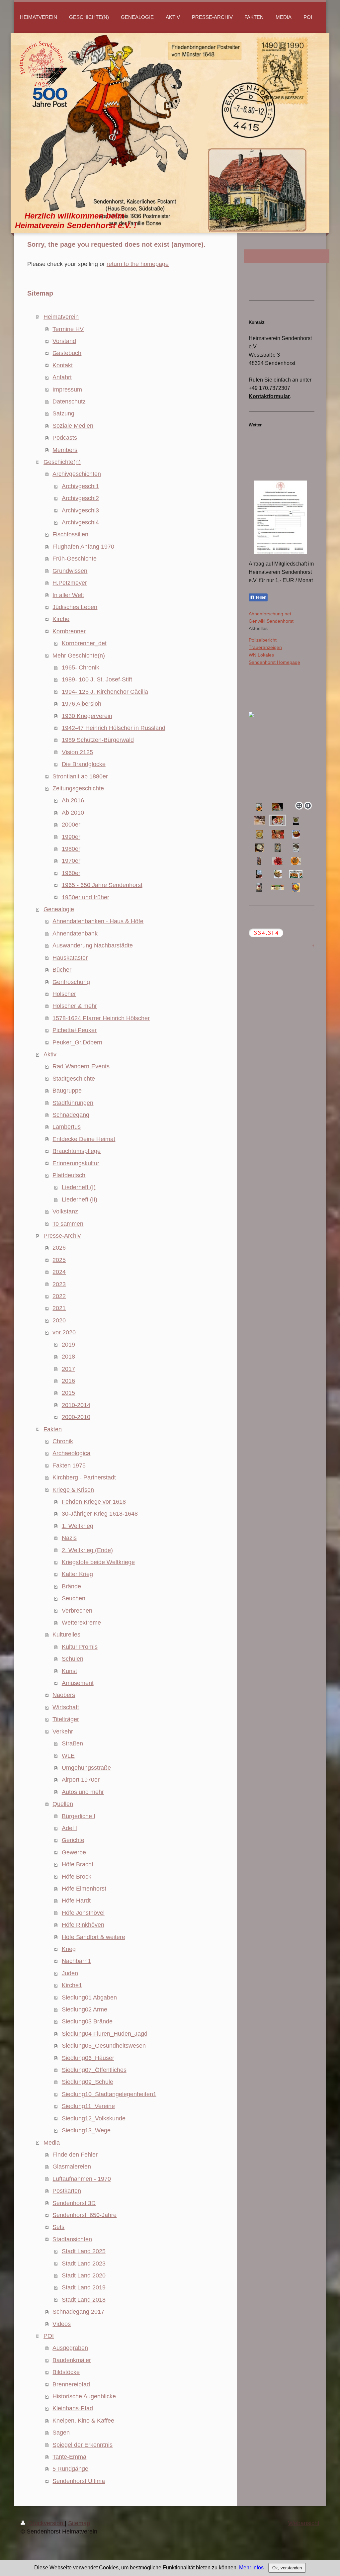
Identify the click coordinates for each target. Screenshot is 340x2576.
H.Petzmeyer (70, 583)
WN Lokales (261, 655)
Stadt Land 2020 (84, 2275)
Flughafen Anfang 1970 (83, 547)
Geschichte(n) (62, 462)
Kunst (69, 1671)
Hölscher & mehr (75, 1006)
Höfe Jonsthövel (83, 1913)
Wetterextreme (81, 1623)
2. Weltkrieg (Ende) (87, 1550)
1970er (71, 861)
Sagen (61, 2433)
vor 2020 (64, 1332)
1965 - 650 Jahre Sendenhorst (102, 885)
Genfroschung (71, 982)
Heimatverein (61, 317)
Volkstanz (65, 1211)
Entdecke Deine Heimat (84, 1139)
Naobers (64, 1695)
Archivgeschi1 (80, 486)
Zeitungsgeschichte (78, 788)
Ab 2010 (73, 813)
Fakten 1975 (69, 1466)
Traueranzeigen (265, 647)
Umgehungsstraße (86, 1768)
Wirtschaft (66, 1707)
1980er (71, 849)
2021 (59, 1308)
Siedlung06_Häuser (88, 2058)
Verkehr (63, 1732)
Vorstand (64, 341)
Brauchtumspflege (77, 1151)
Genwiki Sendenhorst (271, 621)
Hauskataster (70, 958)
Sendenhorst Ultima (79, 2481)
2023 (59, 1284)
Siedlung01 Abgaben (89, 1998)
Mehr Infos (251, 2568)
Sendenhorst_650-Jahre (85, 2215)
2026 (59, 1248)
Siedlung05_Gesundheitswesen (104, 2046)
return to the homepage (138, 264)
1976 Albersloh (82, 704)
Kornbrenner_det (84, 643)
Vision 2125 (77, 752)
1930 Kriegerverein (87, 716)
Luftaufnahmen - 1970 (82, 2179)
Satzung (63, 413)
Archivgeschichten (77, 474)
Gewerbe (74, 1852)
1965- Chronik (81, 667)
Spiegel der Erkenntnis (83, 2445)
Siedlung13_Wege (86, 2130)
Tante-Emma (69, 2457)
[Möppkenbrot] (278, 834)
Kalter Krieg (77, 1574)
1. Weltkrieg (78, 1526)
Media (52, 2143)
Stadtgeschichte (74, 1079)
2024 (59, 1272)
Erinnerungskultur (76, 1163)
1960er (71, 873)
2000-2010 (76, 1417)
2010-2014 (76, 1405)
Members (65, 450)
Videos (62, 2324)
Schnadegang (71, 1115)
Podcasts (65, 438)
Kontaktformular (269, 396)
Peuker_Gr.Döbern (77, 1042)
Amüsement (78, 1683)
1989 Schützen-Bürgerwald (98, 740)
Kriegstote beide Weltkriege (98, 1562)
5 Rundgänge (70, 2469)
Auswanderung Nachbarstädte (93, 945)
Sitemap (79, 2523)
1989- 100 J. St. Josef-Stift (97, 679)
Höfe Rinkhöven (83, 1925)
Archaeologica (71, 1453)
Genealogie (59, 909)
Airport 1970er (81, 1780)
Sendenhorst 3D (74, 2203)
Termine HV (68, 329)
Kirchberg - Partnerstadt (84, 1477)
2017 (68, 1369)
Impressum (67, 390)
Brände (71, 1586)
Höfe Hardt (76, 1901)
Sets (58, 2227)
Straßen (72, 1743)
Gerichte (73, 1840)
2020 (59, 1320)
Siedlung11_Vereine (88, 2106)
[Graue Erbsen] (296, 848)
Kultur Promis (80, 1647)
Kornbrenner (69, 631)
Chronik (63, 1441)
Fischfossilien (70, 534)
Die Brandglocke (84, 764)
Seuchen (74, 1598)
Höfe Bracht (78, 1864)
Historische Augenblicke (84, 2396)
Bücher (62, 970)
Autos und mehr (83, 1792)
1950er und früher (85, 897)
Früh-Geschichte (75, 559)
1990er (71, 837)
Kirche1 (72, 1985)
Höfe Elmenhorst (84, 1889)
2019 (68, 1345)
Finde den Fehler (75, 2155)
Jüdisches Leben (75, 607)
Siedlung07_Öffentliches (94, 2070)
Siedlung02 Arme (85, 2009)
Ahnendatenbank (75, 933)
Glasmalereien (72, 2167)
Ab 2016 (73, 800)
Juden (70, 1973)
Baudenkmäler (72, 2360)
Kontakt (63, 365)
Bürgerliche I (79, 1816)
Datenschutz (69, 401)
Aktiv (50, 1054)
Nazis (69, 1538)
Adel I (69, 1828)
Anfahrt (62, 377)
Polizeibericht (263, 640)
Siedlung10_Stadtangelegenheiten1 (109, 2094)
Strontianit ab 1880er (80, 776)
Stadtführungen (73, 1103)
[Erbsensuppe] (259, 848)
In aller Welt (68, 595)
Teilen (260, 597)
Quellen (63, 1804)
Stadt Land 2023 (84, 2264)
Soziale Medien (73, 426)
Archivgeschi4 (80, 522)
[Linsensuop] (296, 861)
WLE (68, 1756)
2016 (68, 1381)
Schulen (73, 1659)
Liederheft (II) (80, 1199)
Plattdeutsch (69, 1175)
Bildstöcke (66, 2372)
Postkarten (67, 2191)
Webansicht (304, 2523)
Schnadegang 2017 (78, 2312)
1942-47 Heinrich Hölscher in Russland (114, 728)
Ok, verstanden (287, 2568)
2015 (68, 1393)
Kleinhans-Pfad (73, 2408)
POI (49, 2336)
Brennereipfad (71, 2384)
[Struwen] (259, 861)
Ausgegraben (70, 2348)
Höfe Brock (77, 1877)
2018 (68, 1357)
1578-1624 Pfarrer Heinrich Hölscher (101, 1018)
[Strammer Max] (278, 848)
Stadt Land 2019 (84, 2287)
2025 (59, 1260)
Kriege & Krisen (73, 1490)
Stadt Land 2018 (84, 2300)
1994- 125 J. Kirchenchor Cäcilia (105, 692)
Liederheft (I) (79, 1187)
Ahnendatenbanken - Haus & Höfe (98, 921)
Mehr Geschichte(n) (79, 656)
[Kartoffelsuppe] (259, 834)
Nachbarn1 (76, 1961)
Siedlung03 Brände (87, 2021)
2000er (71, 825)
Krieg (69, 1949)
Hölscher (64, 994)
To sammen (68, 1224)
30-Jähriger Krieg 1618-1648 (100, 1514)
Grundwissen (70, 571)
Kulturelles (66, 1635)
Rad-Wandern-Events (81, 1066)
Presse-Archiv (62, 1236)
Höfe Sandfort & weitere (93, 1937)
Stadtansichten (72, 2239)
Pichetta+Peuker (75, 1030)
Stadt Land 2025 (84, 2251)
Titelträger (66, 1719)
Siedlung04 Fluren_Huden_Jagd (105, 2034)
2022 (59, 1296)
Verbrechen (77, 1611)
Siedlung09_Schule (87, 2082)
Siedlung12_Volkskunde (94, 2118)
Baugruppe (67, 1091)
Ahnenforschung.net (270, 614)
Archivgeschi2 (80, 498)
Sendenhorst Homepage (274, 662)
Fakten (53, 1429)
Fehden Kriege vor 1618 (94, 1502)
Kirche (61, 619)
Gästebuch (67, 353)
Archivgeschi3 (80, 510)
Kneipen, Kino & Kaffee (83, 2421)
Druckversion (46, 2523)
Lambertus (67, 1127)
